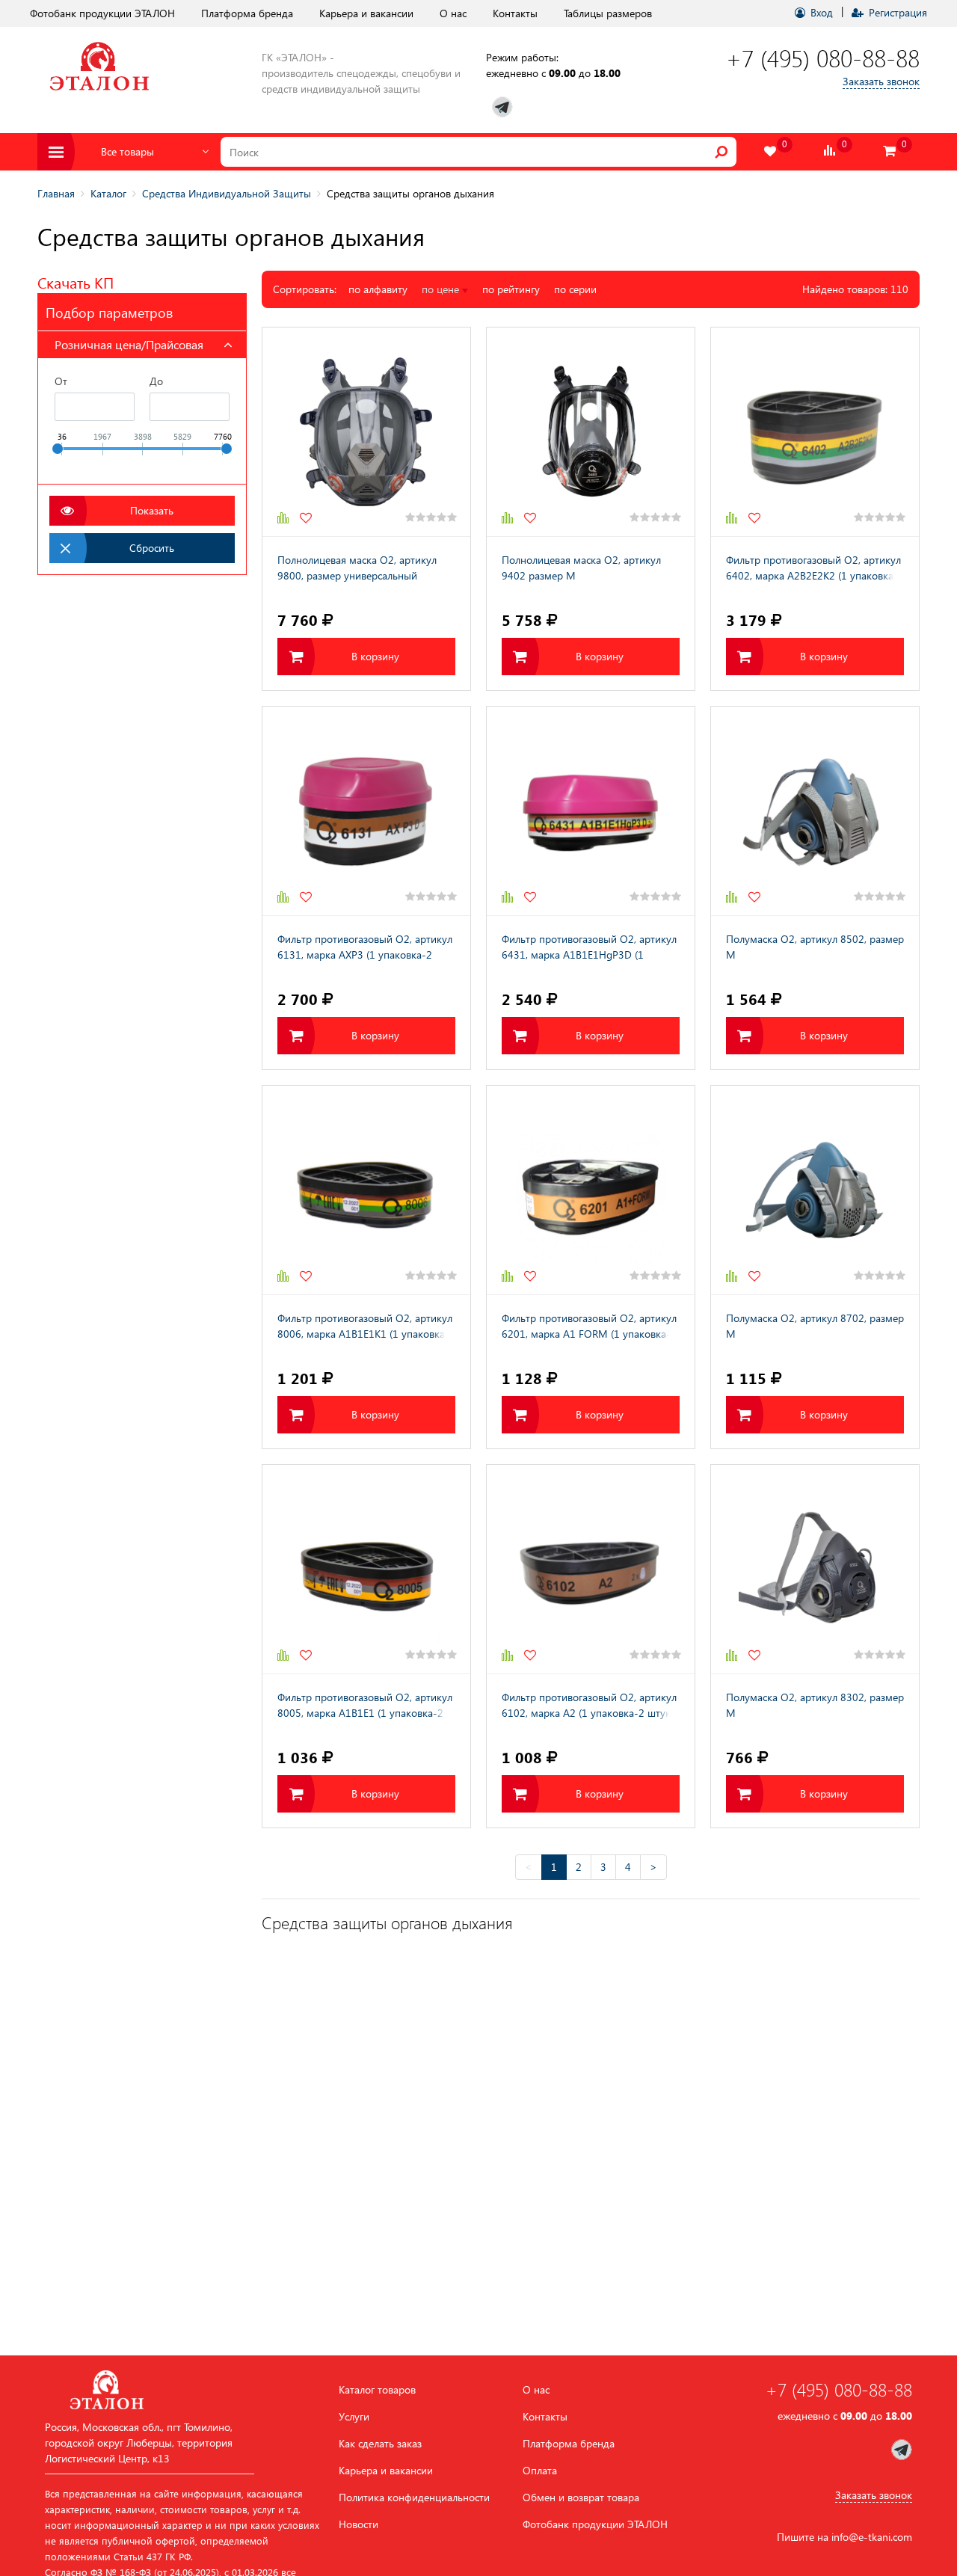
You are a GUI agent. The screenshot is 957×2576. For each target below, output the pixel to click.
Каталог (108, 193)
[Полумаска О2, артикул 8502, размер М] (815, 811)
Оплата (540, 2471)
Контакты (515, 13)
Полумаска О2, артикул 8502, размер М (815, 947)
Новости (359, 2524)
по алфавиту (378, 289)
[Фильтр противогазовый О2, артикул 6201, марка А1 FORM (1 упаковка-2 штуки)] (591, 1190)
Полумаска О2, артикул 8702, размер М (815, 1326)
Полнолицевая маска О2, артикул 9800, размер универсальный (357, 568)
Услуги (354, 2417)
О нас (453, 13)
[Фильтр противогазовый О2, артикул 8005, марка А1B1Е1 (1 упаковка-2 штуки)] (366, 1569)
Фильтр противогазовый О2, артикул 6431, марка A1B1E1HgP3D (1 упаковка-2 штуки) (589, 948)
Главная (56, 193)
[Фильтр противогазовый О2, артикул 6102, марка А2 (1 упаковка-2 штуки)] (591, 1569)
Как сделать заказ (380, 2444)
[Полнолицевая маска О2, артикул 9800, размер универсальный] (366, 432)
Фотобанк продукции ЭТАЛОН (102, 13)
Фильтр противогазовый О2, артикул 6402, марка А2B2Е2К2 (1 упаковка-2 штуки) (815, 569)
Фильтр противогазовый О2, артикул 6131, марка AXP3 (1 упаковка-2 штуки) (365, 948)
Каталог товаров (377, 2390)
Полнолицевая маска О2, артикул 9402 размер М (581, 568)
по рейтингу (511, 289)
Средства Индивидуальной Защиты (227, 193)
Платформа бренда (247, 13)
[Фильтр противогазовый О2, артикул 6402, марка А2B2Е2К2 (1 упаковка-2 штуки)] (815, 432)
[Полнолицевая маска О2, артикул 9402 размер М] (591, 432)
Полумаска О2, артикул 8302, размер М (815, 1705)
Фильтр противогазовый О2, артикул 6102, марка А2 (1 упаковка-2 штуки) (591, 1705)
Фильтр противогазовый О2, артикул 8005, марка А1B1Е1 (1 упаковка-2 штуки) (365, 1706)
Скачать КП (76, 282)
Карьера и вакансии (366, 13)
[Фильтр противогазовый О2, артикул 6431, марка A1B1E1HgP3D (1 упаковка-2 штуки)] (591, 811)
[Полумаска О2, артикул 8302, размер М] (815, 1569)
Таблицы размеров (608, 13)
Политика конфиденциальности (414, 2497)
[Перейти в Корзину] (890, 151)
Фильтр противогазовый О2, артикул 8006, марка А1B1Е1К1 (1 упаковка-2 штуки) (366, 1327)
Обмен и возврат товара (581, 2497)
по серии (575, 289)
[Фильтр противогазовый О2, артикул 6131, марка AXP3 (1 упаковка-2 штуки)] (366, 811)
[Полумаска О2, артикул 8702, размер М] (815, 1190)
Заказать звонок (881, 81)
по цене (442, 289)
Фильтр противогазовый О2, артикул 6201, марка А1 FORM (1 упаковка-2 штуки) (589, 1327)
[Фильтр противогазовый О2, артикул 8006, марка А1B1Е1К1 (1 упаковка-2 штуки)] (366, 1190)
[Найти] (721, 152)
